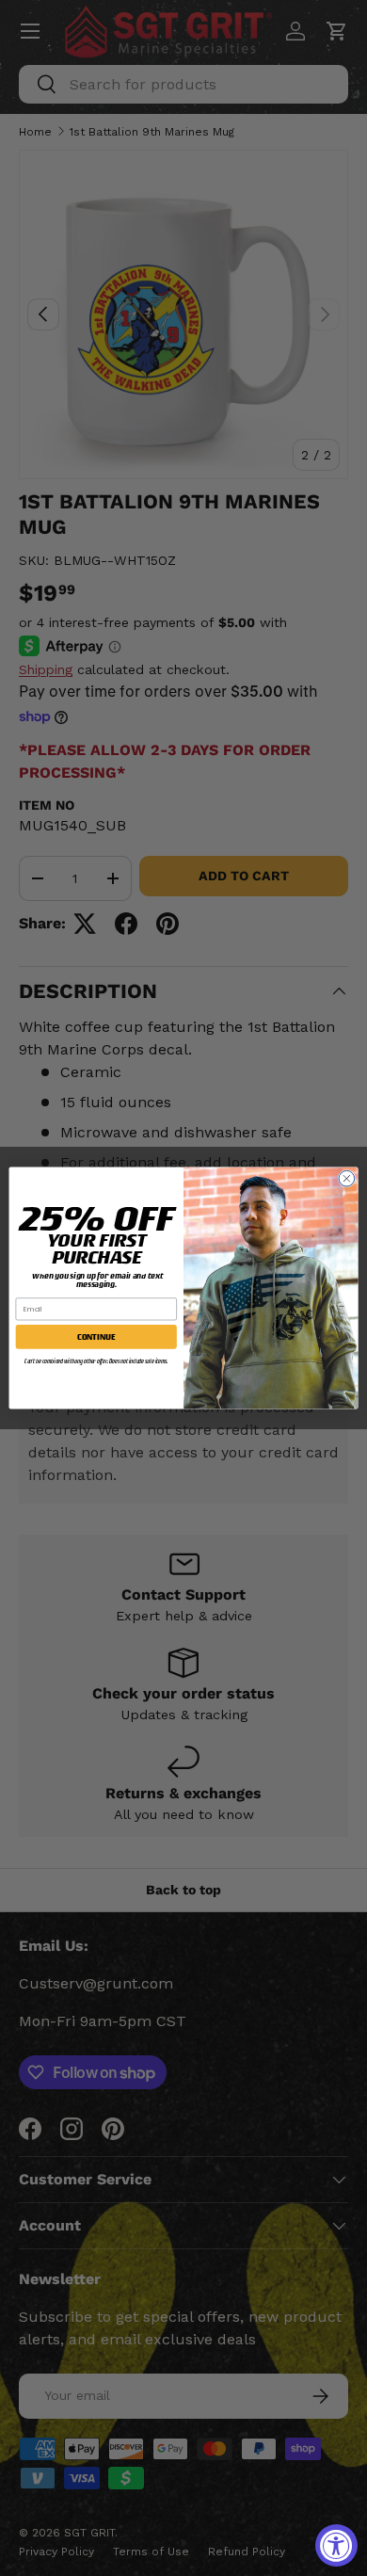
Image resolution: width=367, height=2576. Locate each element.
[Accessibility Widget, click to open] (336, 2545)
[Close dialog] (347, 1178)
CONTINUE (96, 1336)
